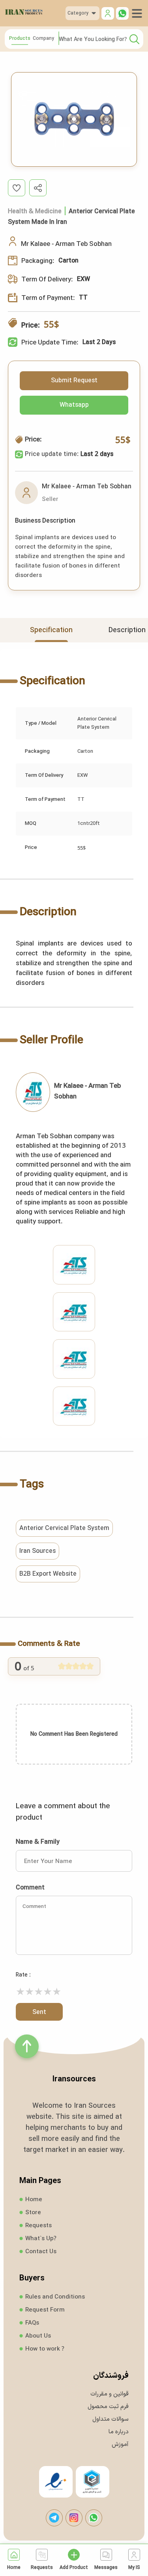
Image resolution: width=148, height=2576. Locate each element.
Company (43, 38)
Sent (39, 2012)
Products (20, 38)
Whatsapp (74, 405)
